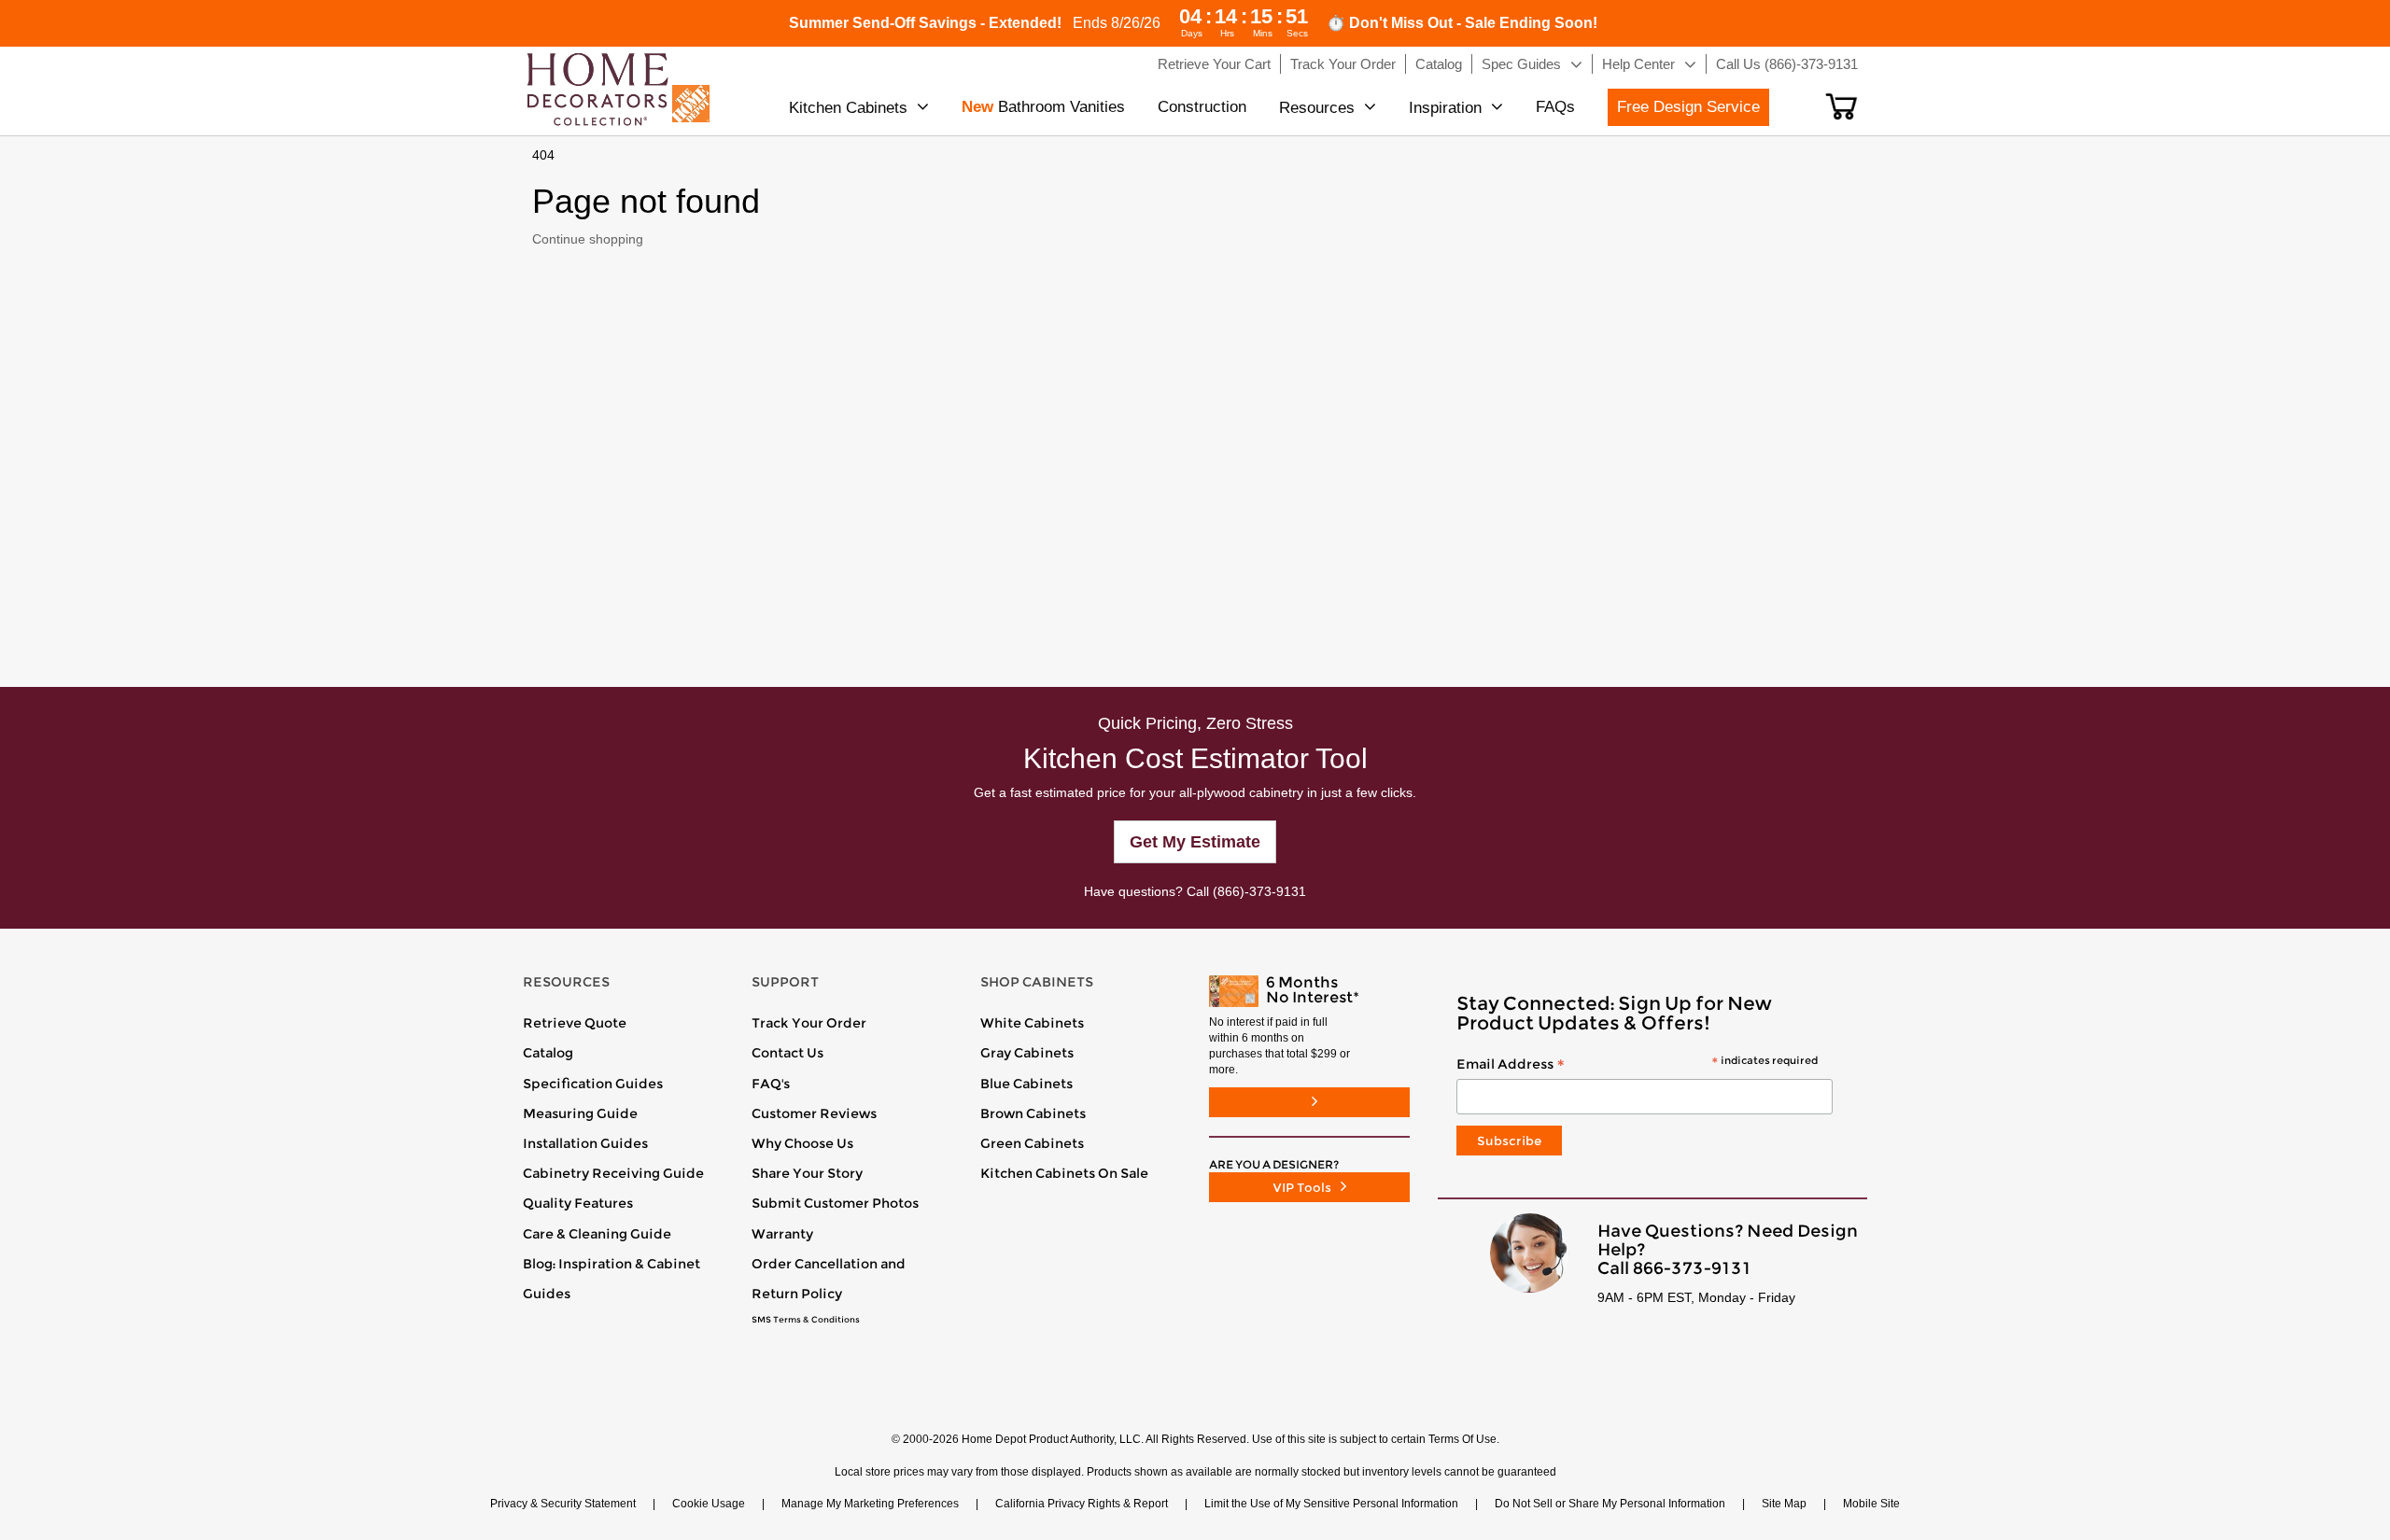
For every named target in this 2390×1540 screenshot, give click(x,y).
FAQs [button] (1555, 107)
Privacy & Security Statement (563, 1504)
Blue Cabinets (1026, 1084)
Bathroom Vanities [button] (1043, 107)
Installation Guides (585, 1143)
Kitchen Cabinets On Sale (1064, 1173)
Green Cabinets (1032, 1143)
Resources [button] (1317, 108)
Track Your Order (809, 1023)
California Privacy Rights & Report (1082, 1504)
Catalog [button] (1439, 64)
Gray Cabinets (1027, 1053)
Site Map (1784, 1504)
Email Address (1637, 1065)
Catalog (548, 1053)
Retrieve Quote (575, 1023)
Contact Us (787, 1053)
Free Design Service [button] (1688, 107)
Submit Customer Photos (835, 1203)
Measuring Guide (580, 1113)
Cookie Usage (709, 1504)
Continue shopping (588, 239)
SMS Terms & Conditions (806, 1320)
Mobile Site (1871, 1504)
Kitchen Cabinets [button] (848, 108)
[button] (1842, 106)
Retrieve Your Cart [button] (1214, 64)
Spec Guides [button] (1521, 64)
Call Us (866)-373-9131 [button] (1787, 64)
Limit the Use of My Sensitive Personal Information (1331, 1504)
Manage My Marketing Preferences (870, 1504)
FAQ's (771, 1084)
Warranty (782, 1234)
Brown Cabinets (1033, 1113)
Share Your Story (807, 1173)
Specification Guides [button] (593, 1084)
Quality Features (578, 1203)
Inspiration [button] (1445, 108)
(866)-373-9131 (1259, 891)
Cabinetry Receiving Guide (613, 1173)
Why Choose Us (802, 1143)
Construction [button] (1202, 107)
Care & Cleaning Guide (597, 1234)
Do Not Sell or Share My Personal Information (1610, 1504)
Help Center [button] (1638, 64)
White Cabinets (1032, 1023)
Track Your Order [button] (1343, 64)
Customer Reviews (814, 1113)
